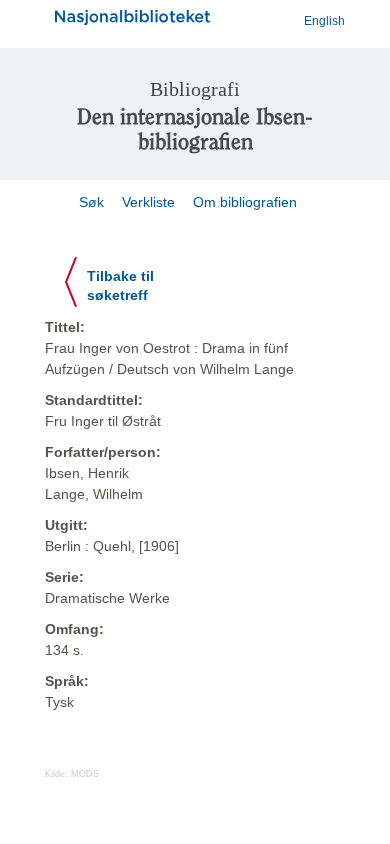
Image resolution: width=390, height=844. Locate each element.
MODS (85, 774)
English (324, 21)
